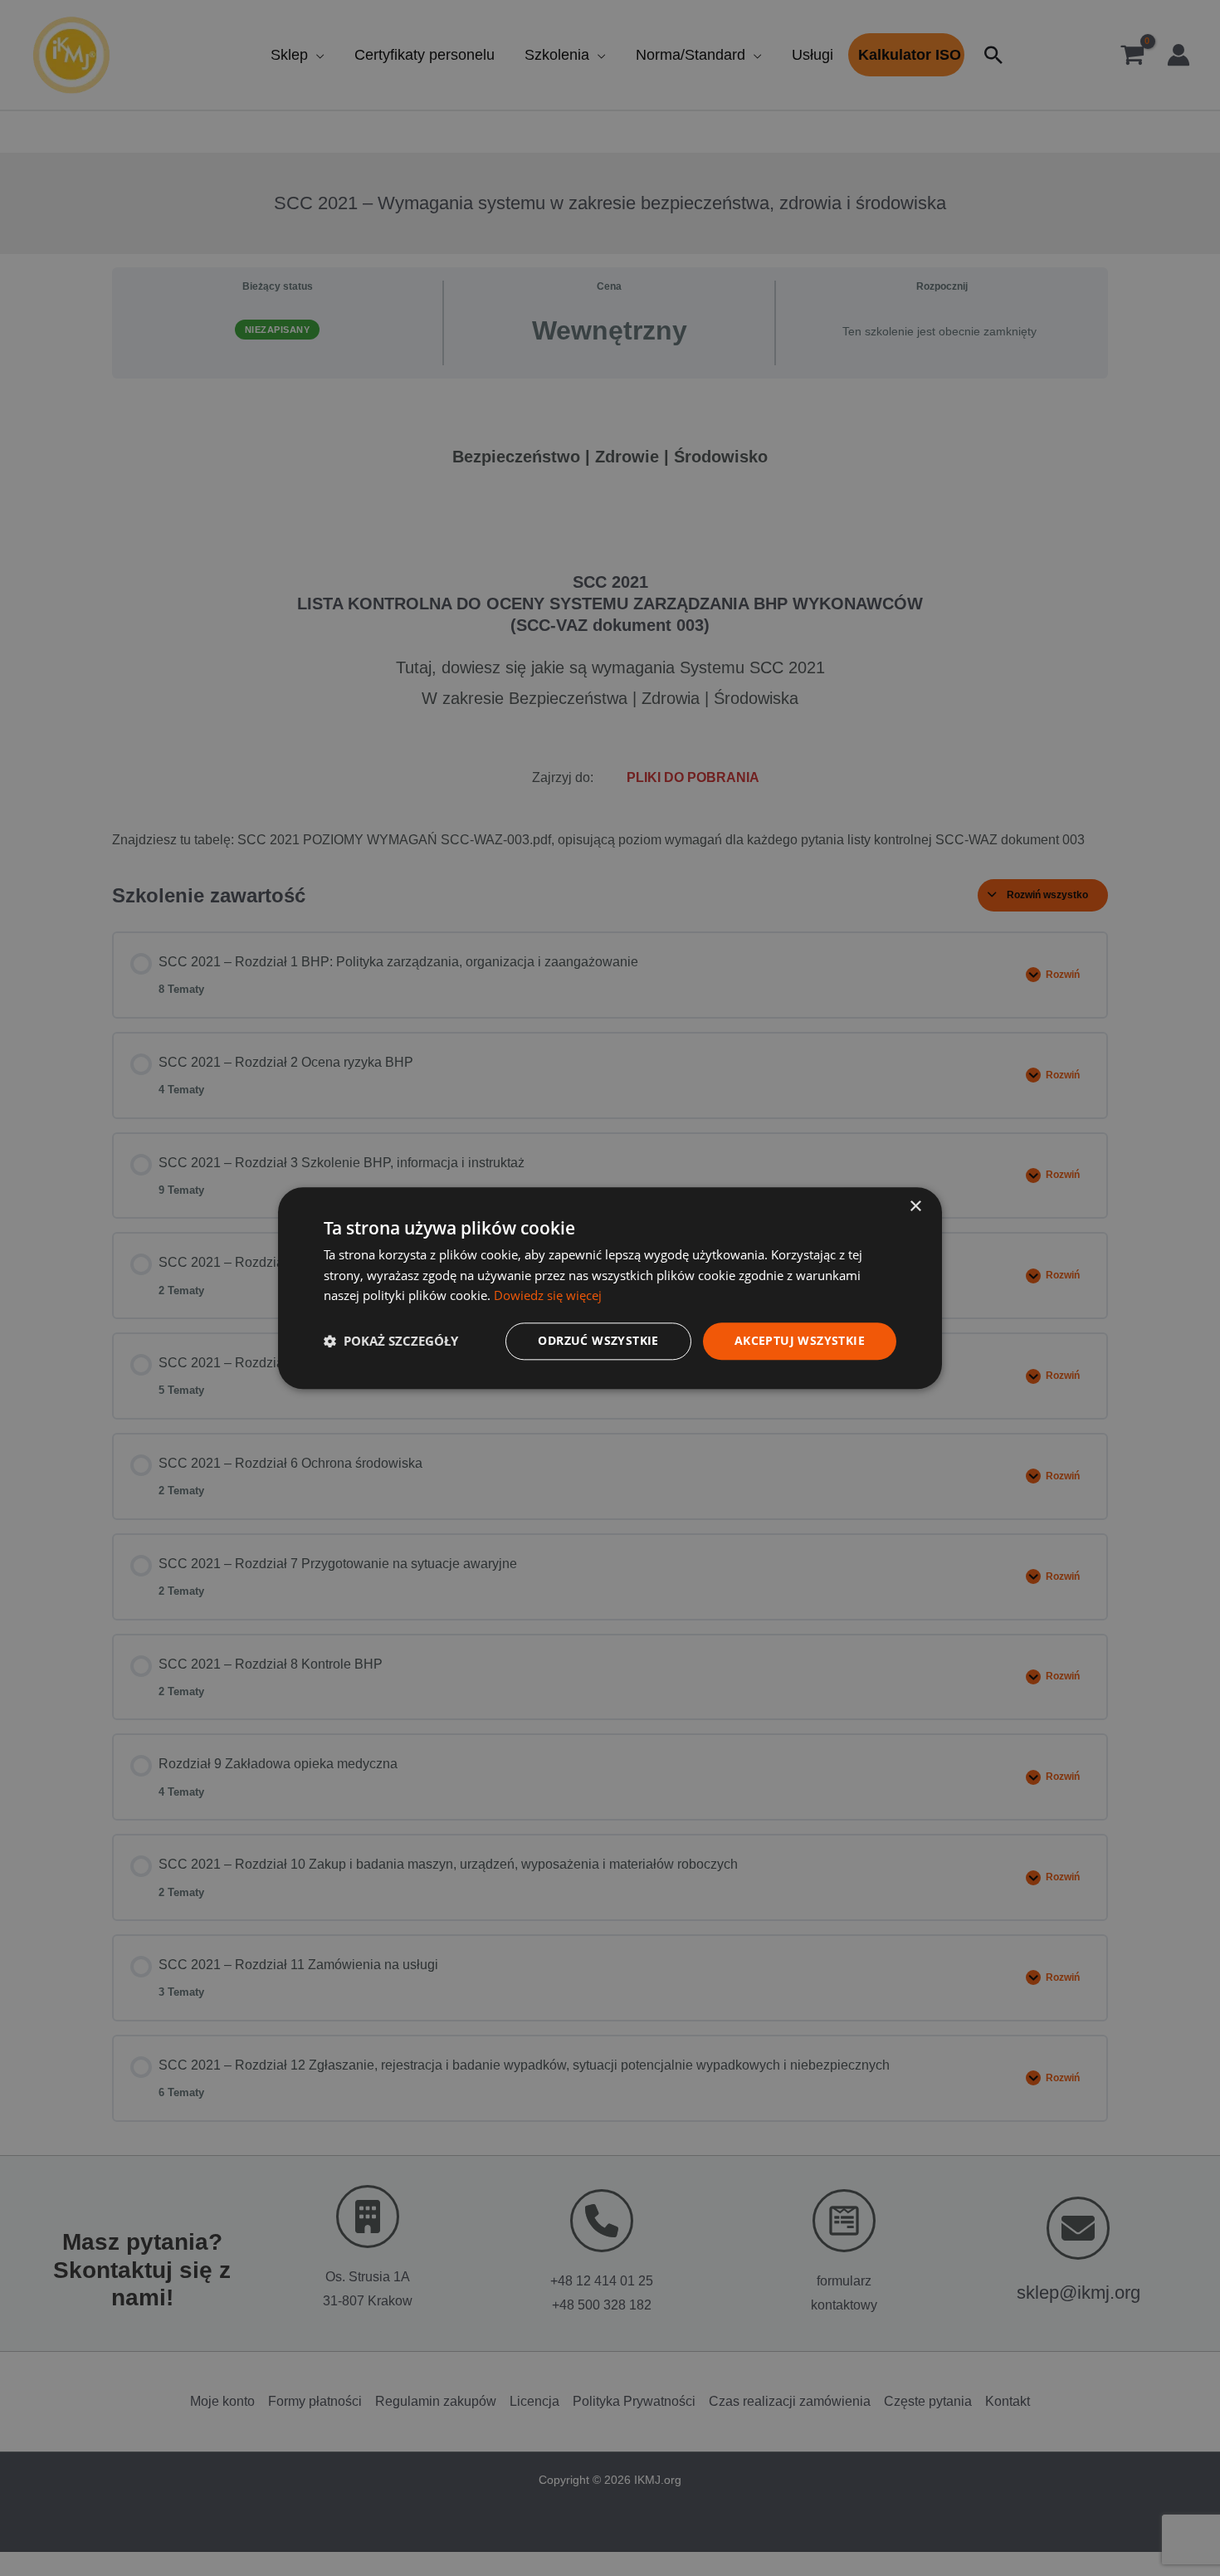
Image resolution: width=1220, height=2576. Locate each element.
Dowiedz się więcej (548, 1296)
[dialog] (610, 1288)
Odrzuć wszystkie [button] (598, 1340)
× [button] (915, 1207)
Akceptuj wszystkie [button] (800, 1340)
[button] (391, 1342)
